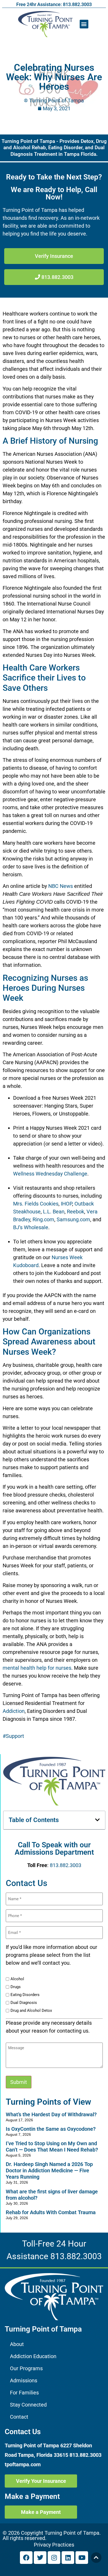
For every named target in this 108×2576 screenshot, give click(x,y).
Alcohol (17, 1979)
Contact (19, 2417)
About (17, 2344)
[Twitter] (40, 2558)
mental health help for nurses (37, 1668)
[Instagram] (54, 2558)
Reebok (75, 1212)
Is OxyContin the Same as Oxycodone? (51, 2129)
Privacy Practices (54, 2545)
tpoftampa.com (23, 2464)
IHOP (66, 1204)
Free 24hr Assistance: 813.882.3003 (54, 4)
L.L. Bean (54, 1212)
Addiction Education (33, 2356)
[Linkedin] (68, 2558)
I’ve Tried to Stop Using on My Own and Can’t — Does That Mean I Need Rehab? (52, 2147)
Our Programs (26, 2368)
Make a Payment (32, 2496)
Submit (19, 2082)
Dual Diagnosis (24, 2003)
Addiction (14, 1711)
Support (15, 1736)
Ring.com (43, 1219)
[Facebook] (26, 2558)
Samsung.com (73, 1219)
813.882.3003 (66, 1865)
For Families (24, 2393)
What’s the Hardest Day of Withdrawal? (51, 2114)
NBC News (61, 886)
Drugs (16, 1987)
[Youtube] (82, 2558)
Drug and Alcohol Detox (31, 2011)
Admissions (24, 2380)
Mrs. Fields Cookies (36, 1204)
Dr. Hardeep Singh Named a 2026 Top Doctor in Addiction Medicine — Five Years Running (49, 2170)
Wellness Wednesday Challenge (50, 1174)
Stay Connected (28, 2405)
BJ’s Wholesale (31, 1227)
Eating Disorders (25, 1995)
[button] (84, 24)
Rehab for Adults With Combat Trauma (51, 2212)
